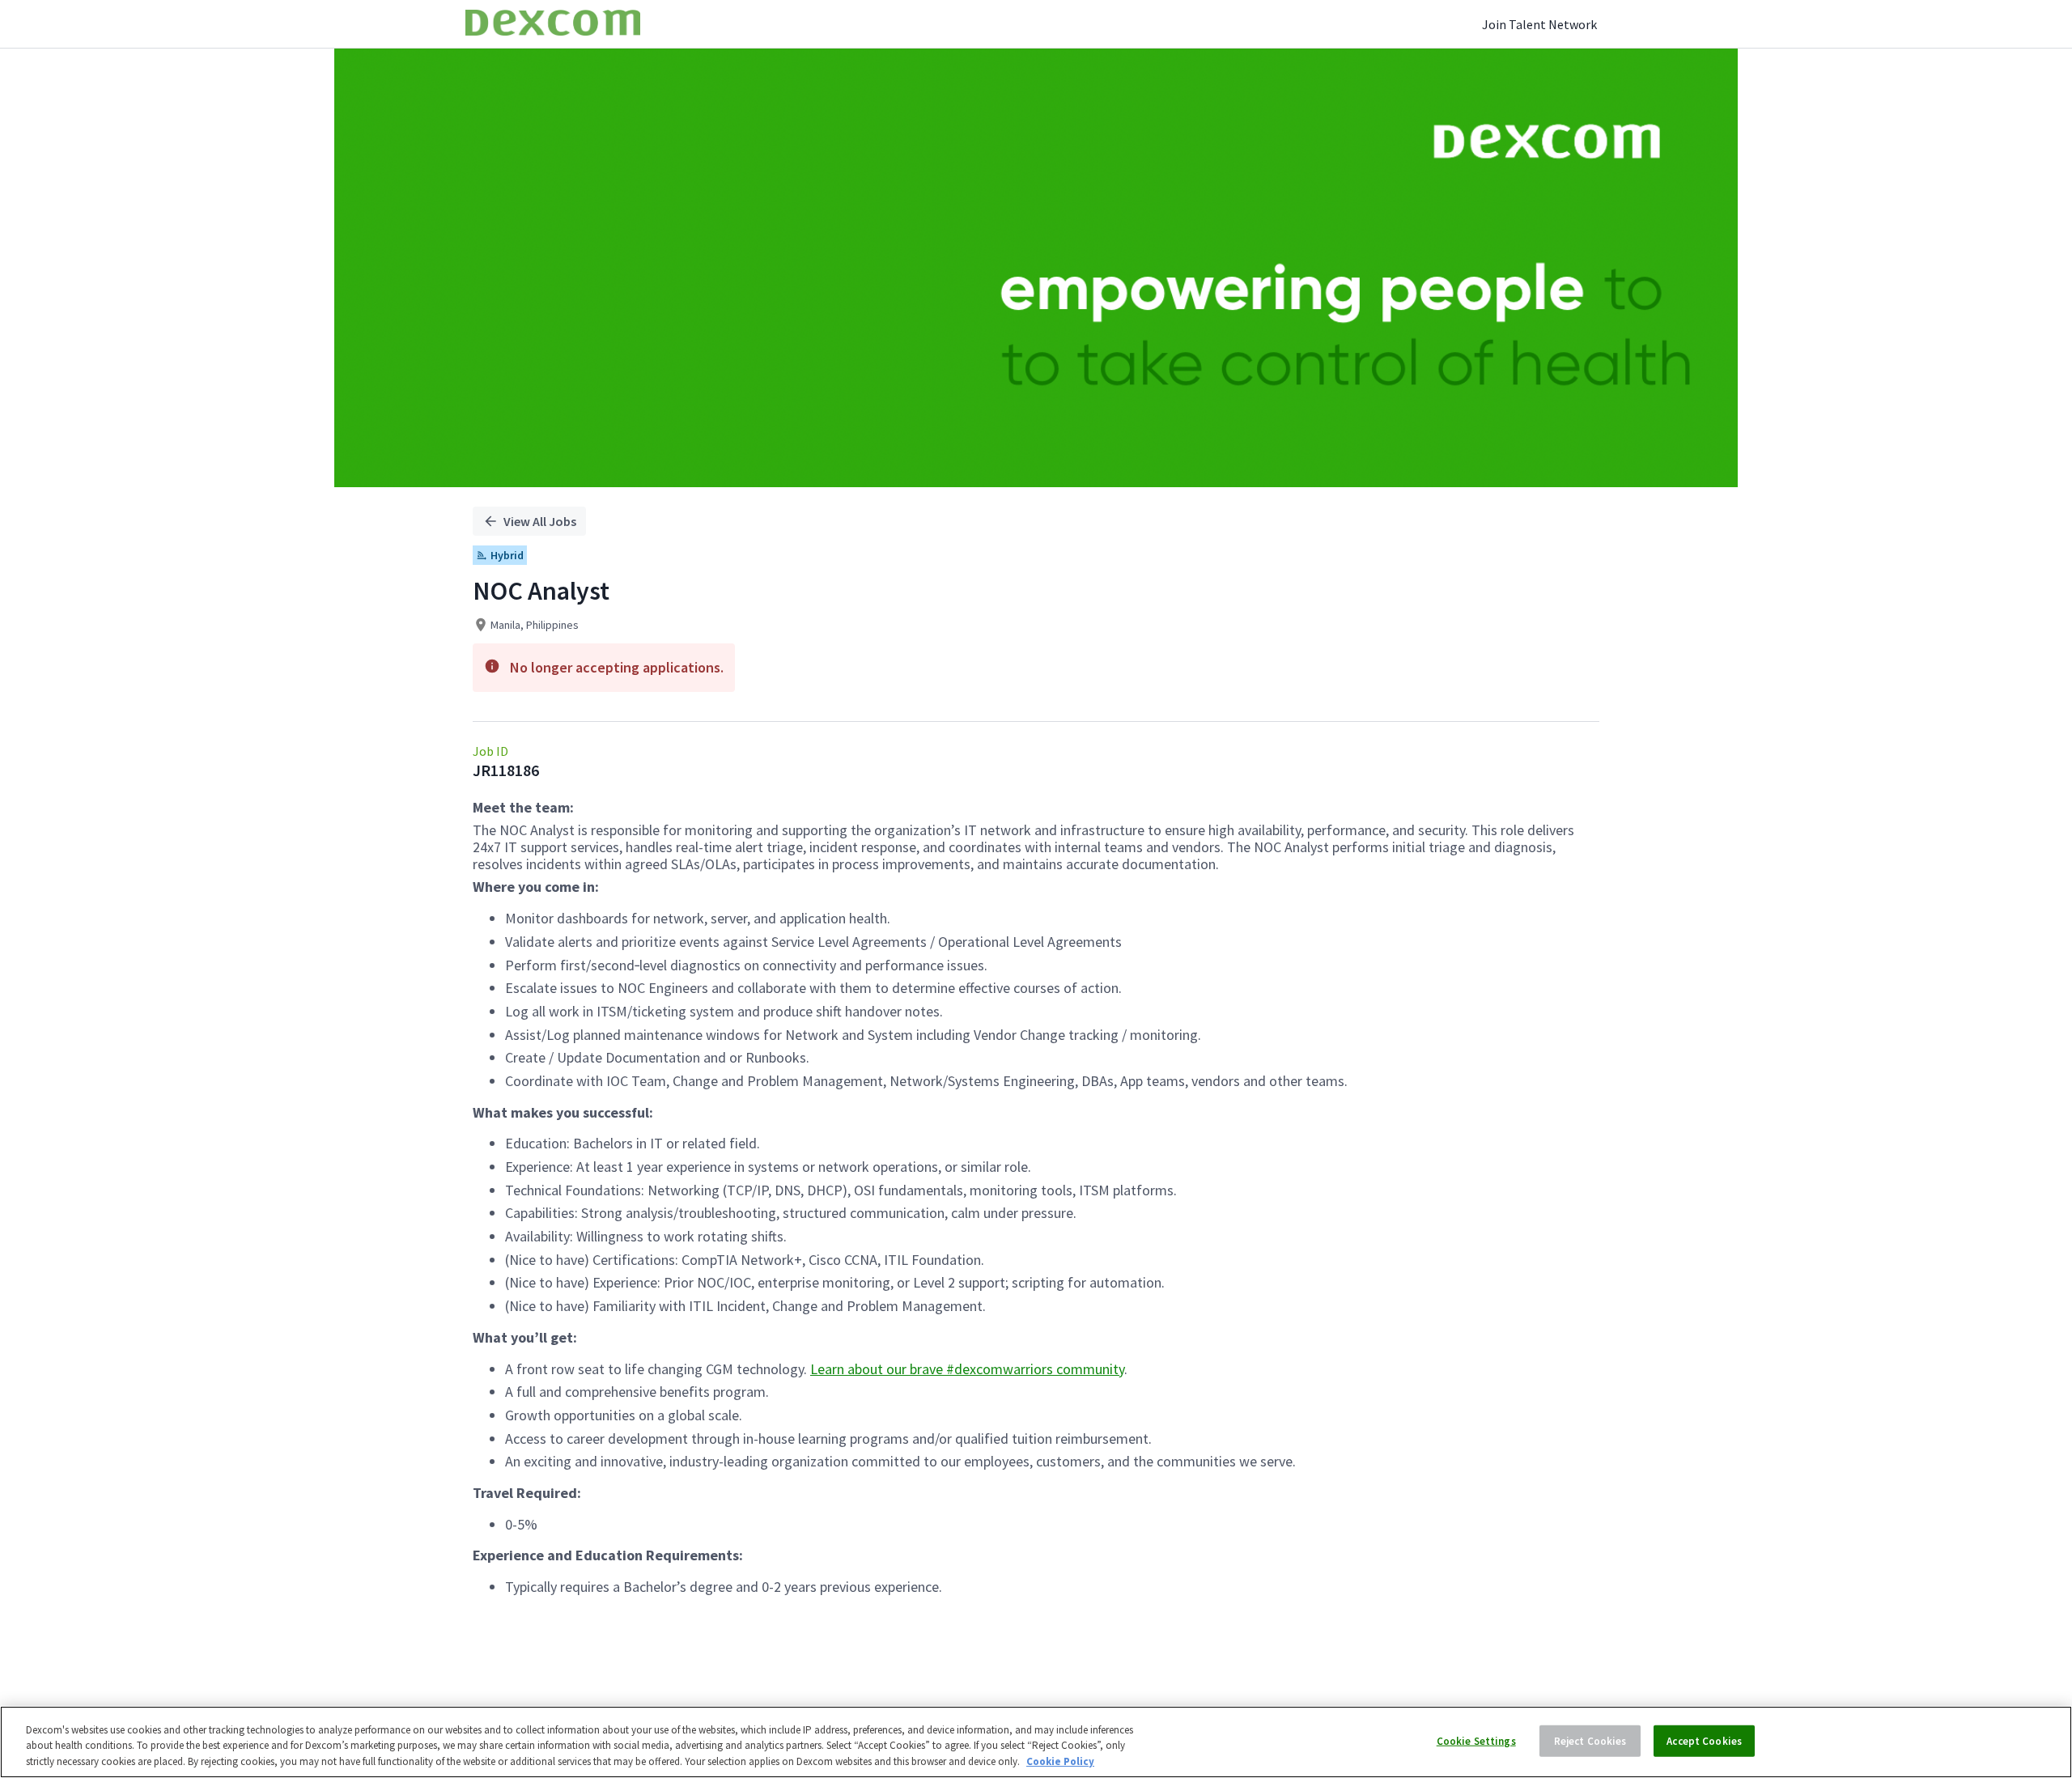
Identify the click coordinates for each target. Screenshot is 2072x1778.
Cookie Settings (1476, 1740)
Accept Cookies (1704, 1740)
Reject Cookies (1590, 1740)
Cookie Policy (1060, 1761)
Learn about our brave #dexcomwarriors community (967, 1369)
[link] (553, 24)
